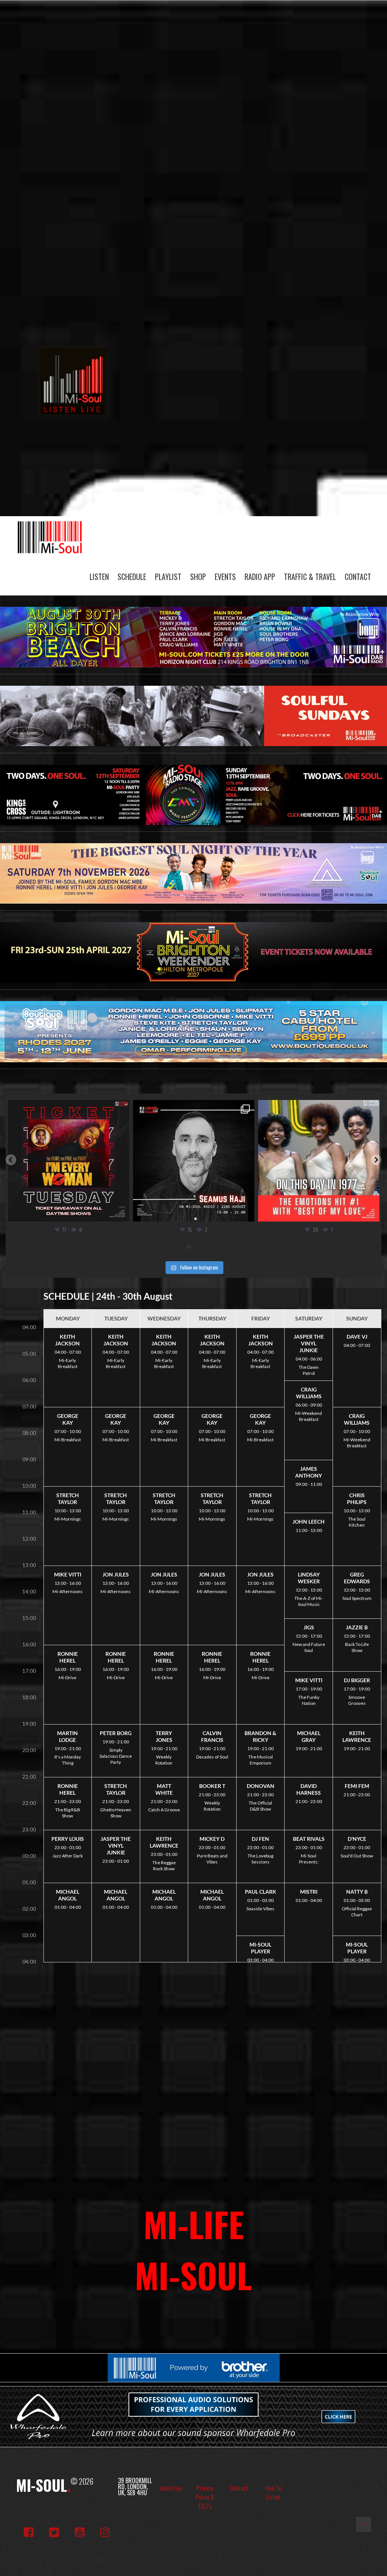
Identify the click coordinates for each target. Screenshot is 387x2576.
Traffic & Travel (310, 577)
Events (225, 577)
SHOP (198, 577)
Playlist (168, 577)
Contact (358, 577)
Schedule (132, 577)
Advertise (171, 2488)
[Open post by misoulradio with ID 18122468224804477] (194, 1161)
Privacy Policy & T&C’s (205, 2497)
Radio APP (260, 577)
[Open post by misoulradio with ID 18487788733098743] (319, 1161)
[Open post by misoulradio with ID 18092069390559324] (69, 1161)
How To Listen (273, 2493)
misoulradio (67, 1108)
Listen (99, 577)
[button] (11, 1160)
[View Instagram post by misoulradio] (122, 1212)
